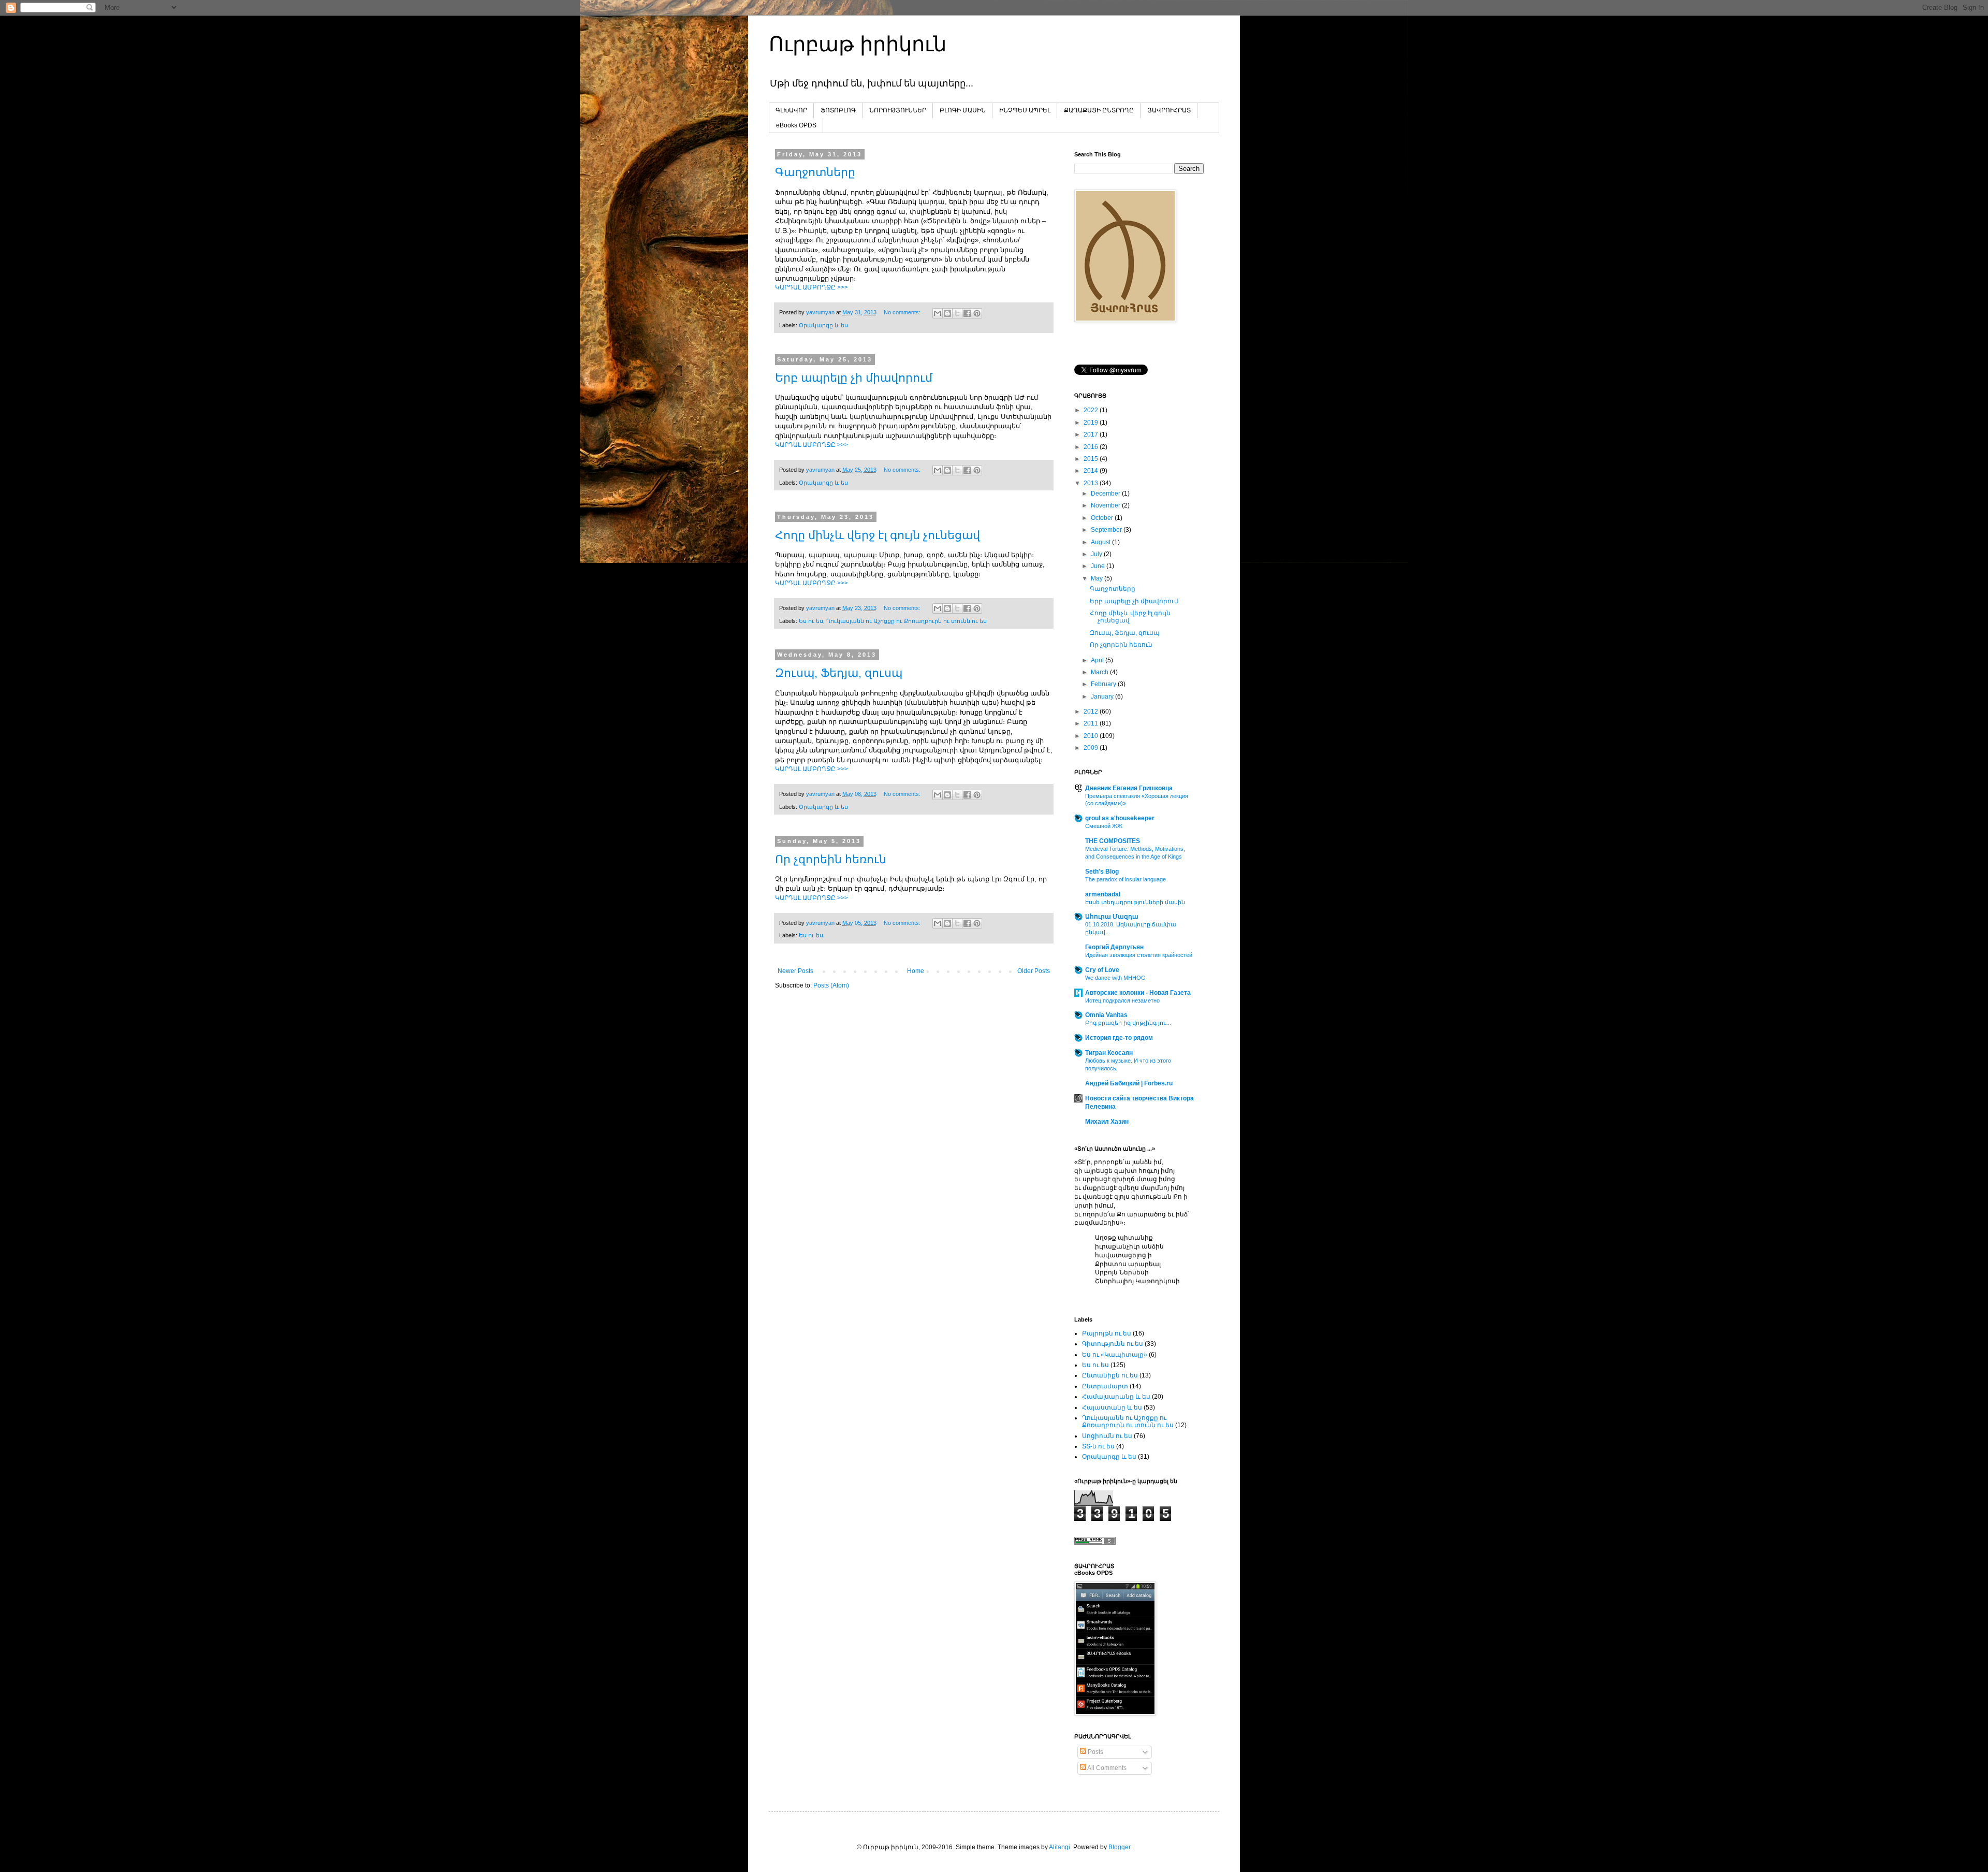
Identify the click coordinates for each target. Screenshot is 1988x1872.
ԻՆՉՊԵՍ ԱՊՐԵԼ (1025, 110)
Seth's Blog (1102, 872)
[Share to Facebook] (967, 313)
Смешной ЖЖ (1104, 826)
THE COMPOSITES (1113, 841)
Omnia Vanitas (1106, 1015)
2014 (1092, 471)
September (1107, 530)
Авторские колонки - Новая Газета (1138, 993)
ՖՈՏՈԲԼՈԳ (838, 110)
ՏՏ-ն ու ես (1098, 1446)
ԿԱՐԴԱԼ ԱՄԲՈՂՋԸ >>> (812, 287)
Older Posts (1034, 971)
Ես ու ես (811, 621)
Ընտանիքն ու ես (1110, 1375)
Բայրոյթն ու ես (1107, 1333)
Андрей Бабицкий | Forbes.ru (1129, 1083)
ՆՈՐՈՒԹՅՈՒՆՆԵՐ (898, 110)
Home (916, 971)
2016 (1092, 447)
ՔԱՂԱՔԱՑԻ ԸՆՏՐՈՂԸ (1099, 110)
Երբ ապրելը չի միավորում (854, 378)
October (1103, 518)
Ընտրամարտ (1105, 1386)
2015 (1092, 459)
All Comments (1106, 1768)
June (1099, 566)
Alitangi (1059, 1847)
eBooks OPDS (796, 125)
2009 (1092, 748)
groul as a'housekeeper (1120, 818)
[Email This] (938, 313)
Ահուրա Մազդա (1112, 917)
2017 (1092, 434)
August (1101, 542)
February (1104, 684)
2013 (1092, 483)
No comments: (903, 312)
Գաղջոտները (815, 172)
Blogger (1119, 1847)
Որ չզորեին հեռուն (831, 859)
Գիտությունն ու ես (1113, 1344)
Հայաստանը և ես (1112, 1407)
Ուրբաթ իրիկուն (858, 44)
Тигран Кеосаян (1109, 1053)
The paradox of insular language (1125, 879)
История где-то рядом (1119, 1038)
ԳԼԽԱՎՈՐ (791, 110)
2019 (1092, 423)
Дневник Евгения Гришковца (1129, 788)
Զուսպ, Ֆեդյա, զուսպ (839, 673)
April (1098, 660)
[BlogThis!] (947, 313)
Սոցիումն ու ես (1107, 1436)
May (1098, 578)
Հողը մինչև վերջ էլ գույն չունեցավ (878, 535)
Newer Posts (795, 971)
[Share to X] (957, 313)
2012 (1092, 712)
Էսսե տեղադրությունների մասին (1135, 902)
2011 (1092, 723)
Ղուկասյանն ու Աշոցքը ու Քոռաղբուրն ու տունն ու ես (907, 621)
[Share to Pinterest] (977, 313)
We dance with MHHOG (1115, 978)
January (1103, 696)
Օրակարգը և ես (823, 325)
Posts (1095, 1752)
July (1097, 554)
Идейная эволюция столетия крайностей (1139, 955)
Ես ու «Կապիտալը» (1115, 1355)
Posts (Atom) (831, 985)
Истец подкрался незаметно (1122, 1000)
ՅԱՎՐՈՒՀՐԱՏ (1169, 110)
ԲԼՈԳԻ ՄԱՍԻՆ (963, 110)
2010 (1092, 736)
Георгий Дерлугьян (1114, 947)
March (1100, 672)
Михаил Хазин (1107, 1122)
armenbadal (1103, 894)
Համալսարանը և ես (1116, 1397)
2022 (1092, 410)
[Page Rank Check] (1095, 1543)
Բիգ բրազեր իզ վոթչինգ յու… (1128, 1023)
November (1106, 505)
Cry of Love (1102, 970)
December (1106, 494)
